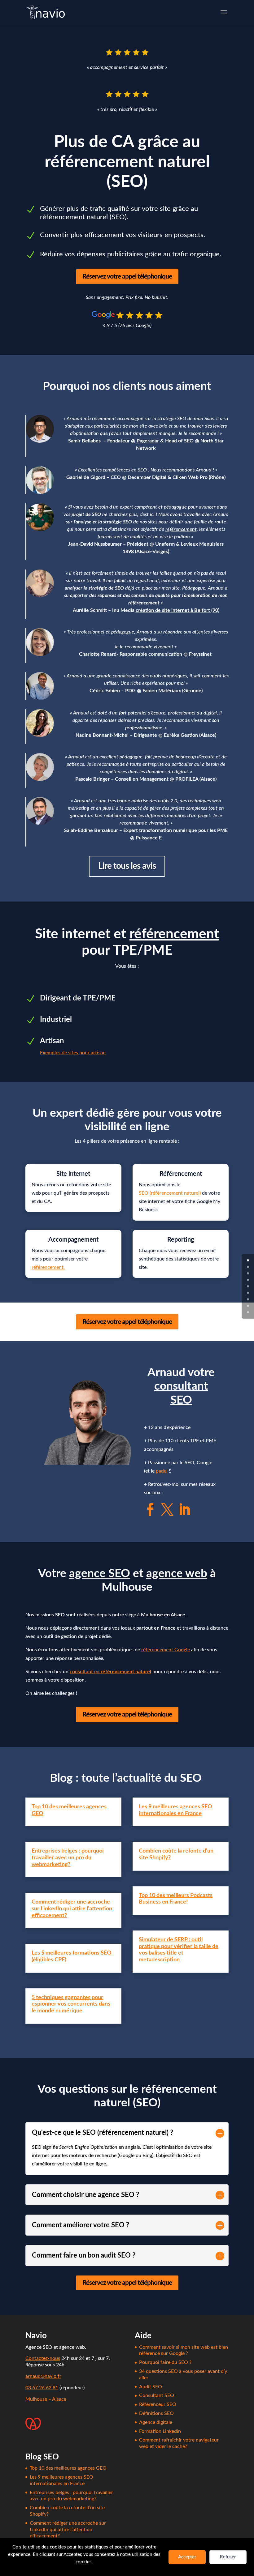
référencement (181, 529)
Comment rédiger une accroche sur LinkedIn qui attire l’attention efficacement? (72, 1909)
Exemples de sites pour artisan (73, 1053)
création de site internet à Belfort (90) (177, 610)
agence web (177, 1574)
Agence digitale (156, 2422)
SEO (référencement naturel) (170, 1193)
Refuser (228, 2557)
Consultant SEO (157, 2395)
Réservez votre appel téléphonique (127, 277)
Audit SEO (151, 2387)
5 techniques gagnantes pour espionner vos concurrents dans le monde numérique (71, 2004)
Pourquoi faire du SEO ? (165, 2362)
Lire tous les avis (127, 866)
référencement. (48, 1267)
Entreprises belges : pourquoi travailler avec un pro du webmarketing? (68, 1858)
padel (162, 1471)
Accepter (187, 2557)
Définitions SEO (156, 2413)
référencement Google (166, 1650)
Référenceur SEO (158, 2404)
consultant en (110, 1672)
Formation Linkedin (160, 2431)
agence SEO (100, 1574)
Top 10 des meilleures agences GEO (68, 2468)
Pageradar (148, 441)
